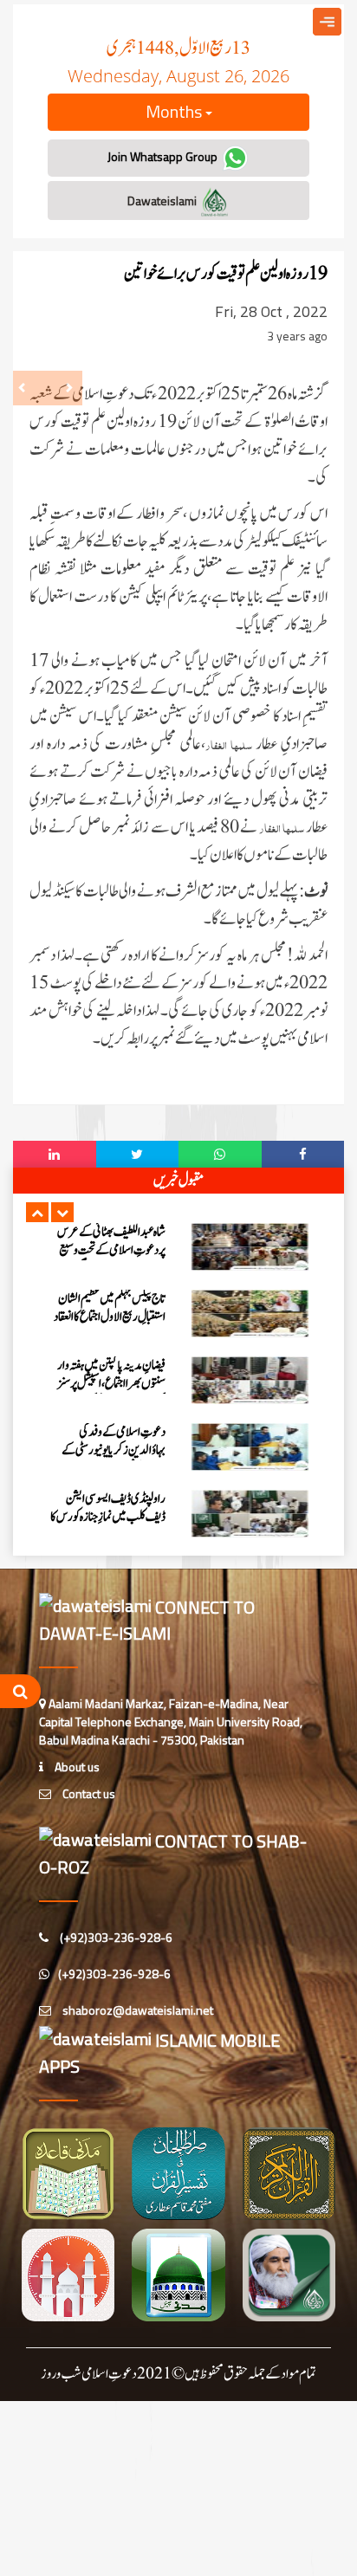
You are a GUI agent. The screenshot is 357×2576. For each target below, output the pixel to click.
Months (175, 111)
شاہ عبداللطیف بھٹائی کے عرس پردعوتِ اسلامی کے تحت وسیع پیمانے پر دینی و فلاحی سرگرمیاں (110, 1250)
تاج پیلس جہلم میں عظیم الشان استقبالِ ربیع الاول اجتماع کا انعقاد (110, 1308)
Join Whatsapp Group (164, 156)
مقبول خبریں (178, 1181)
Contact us (88, 1793)
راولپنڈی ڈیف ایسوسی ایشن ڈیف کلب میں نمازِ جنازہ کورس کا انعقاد (108, 1517)
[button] (37, 1212)
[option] (178, 1247)
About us (76, 1767)
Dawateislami (163, 201)
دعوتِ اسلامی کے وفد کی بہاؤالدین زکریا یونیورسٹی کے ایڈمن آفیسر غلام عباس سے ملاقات (114, 1460)
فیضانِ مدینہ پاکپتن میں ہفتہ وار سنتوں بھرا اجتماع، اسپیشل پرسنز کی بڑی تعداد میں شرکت (111, 1384)
